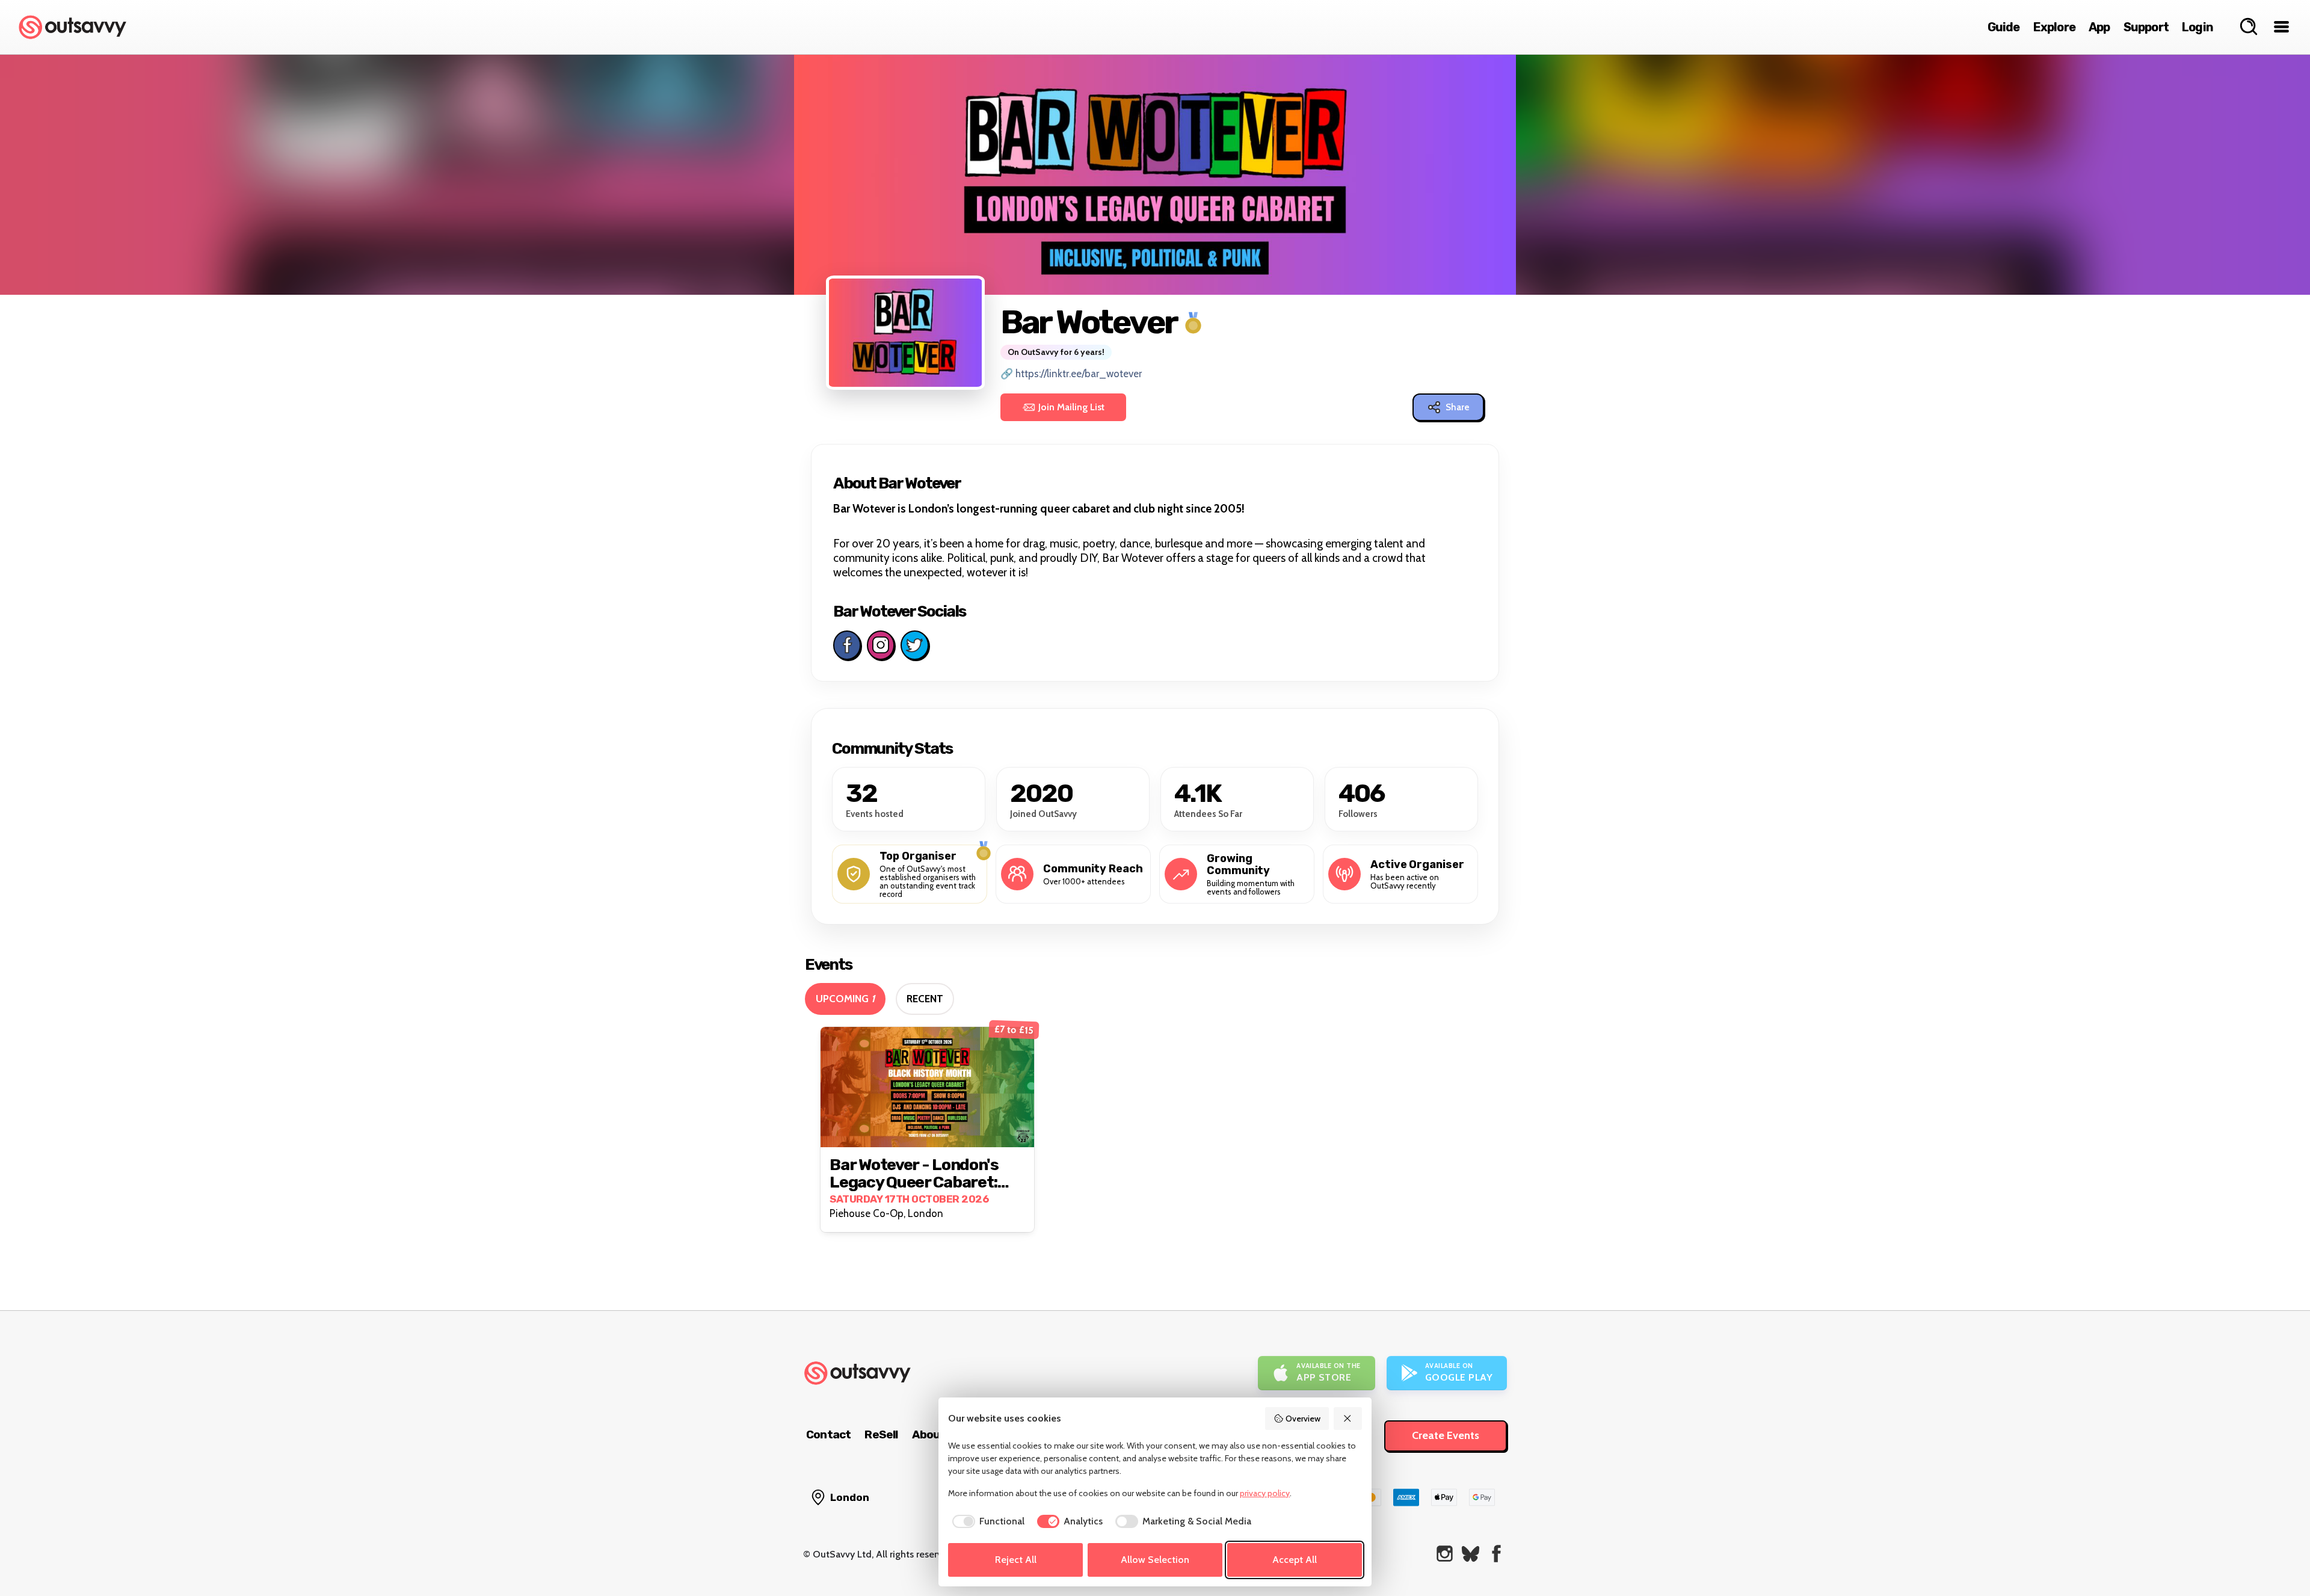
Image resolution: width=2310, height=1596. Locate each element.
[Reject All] (1348, 1419)
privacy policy (1265, 1493)
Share (1458, 407)
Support (2146, 27)
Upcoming (845, 999)
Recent (925, 999)
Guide (2004, 27)
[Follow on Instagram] (881, 645)
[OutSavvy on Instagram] (1445, 1554)
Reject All (1016, 1560)
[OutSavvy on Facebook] (1496, 1554)
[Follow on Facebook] (847, 645)
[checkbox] (986, 1521)
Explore (2054, 27)
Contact (828, 1434)
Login (2198, 27)
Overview (1303, 1419)
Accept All (1295, 1560)
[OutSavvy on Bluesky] (1471, 1554)
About (929, 1434)
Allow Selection (1155, 1560)
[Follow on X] (914, 645)
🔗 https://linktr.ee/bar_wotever (1071, 374)
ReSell (881, 1434)
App (2099, 27)
